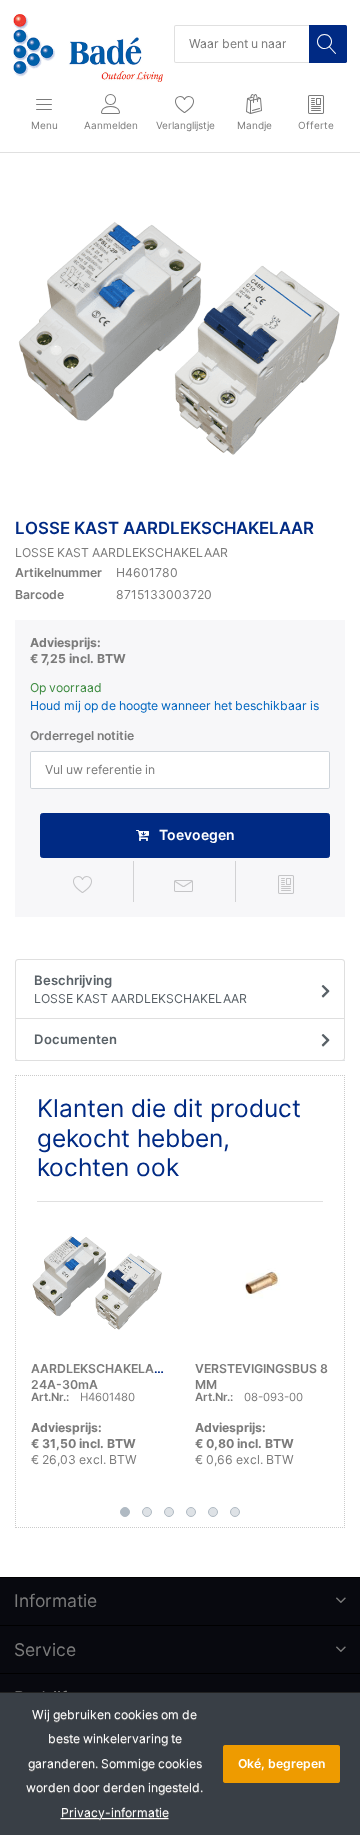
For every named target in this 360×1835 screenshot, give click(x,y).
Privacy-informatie (115, 1812)
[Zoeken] (328, 44)
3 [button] (169, 1512)
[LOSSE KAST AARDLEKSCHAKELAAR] (180, 339)
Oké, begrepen (281, 1763)
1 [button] (125, 1512)
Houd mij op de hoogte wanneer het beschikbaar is (174, 705)
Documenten (75, 1039)
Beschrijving (140, 989)
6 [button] (235, 1512)
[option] (180, 339)
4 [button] (191, 1512)
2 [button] (147, 1512)
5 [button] (213, 1512)
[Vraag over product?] (184, 884)
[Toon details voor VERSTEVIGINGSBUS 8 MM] (261, 1283)
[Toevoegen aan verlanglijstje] (83, 884)
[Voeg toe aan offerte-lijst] (286, 884)
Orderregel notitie (82, 735)
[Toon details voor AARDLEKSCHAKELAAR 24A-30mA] (97, 1283)
